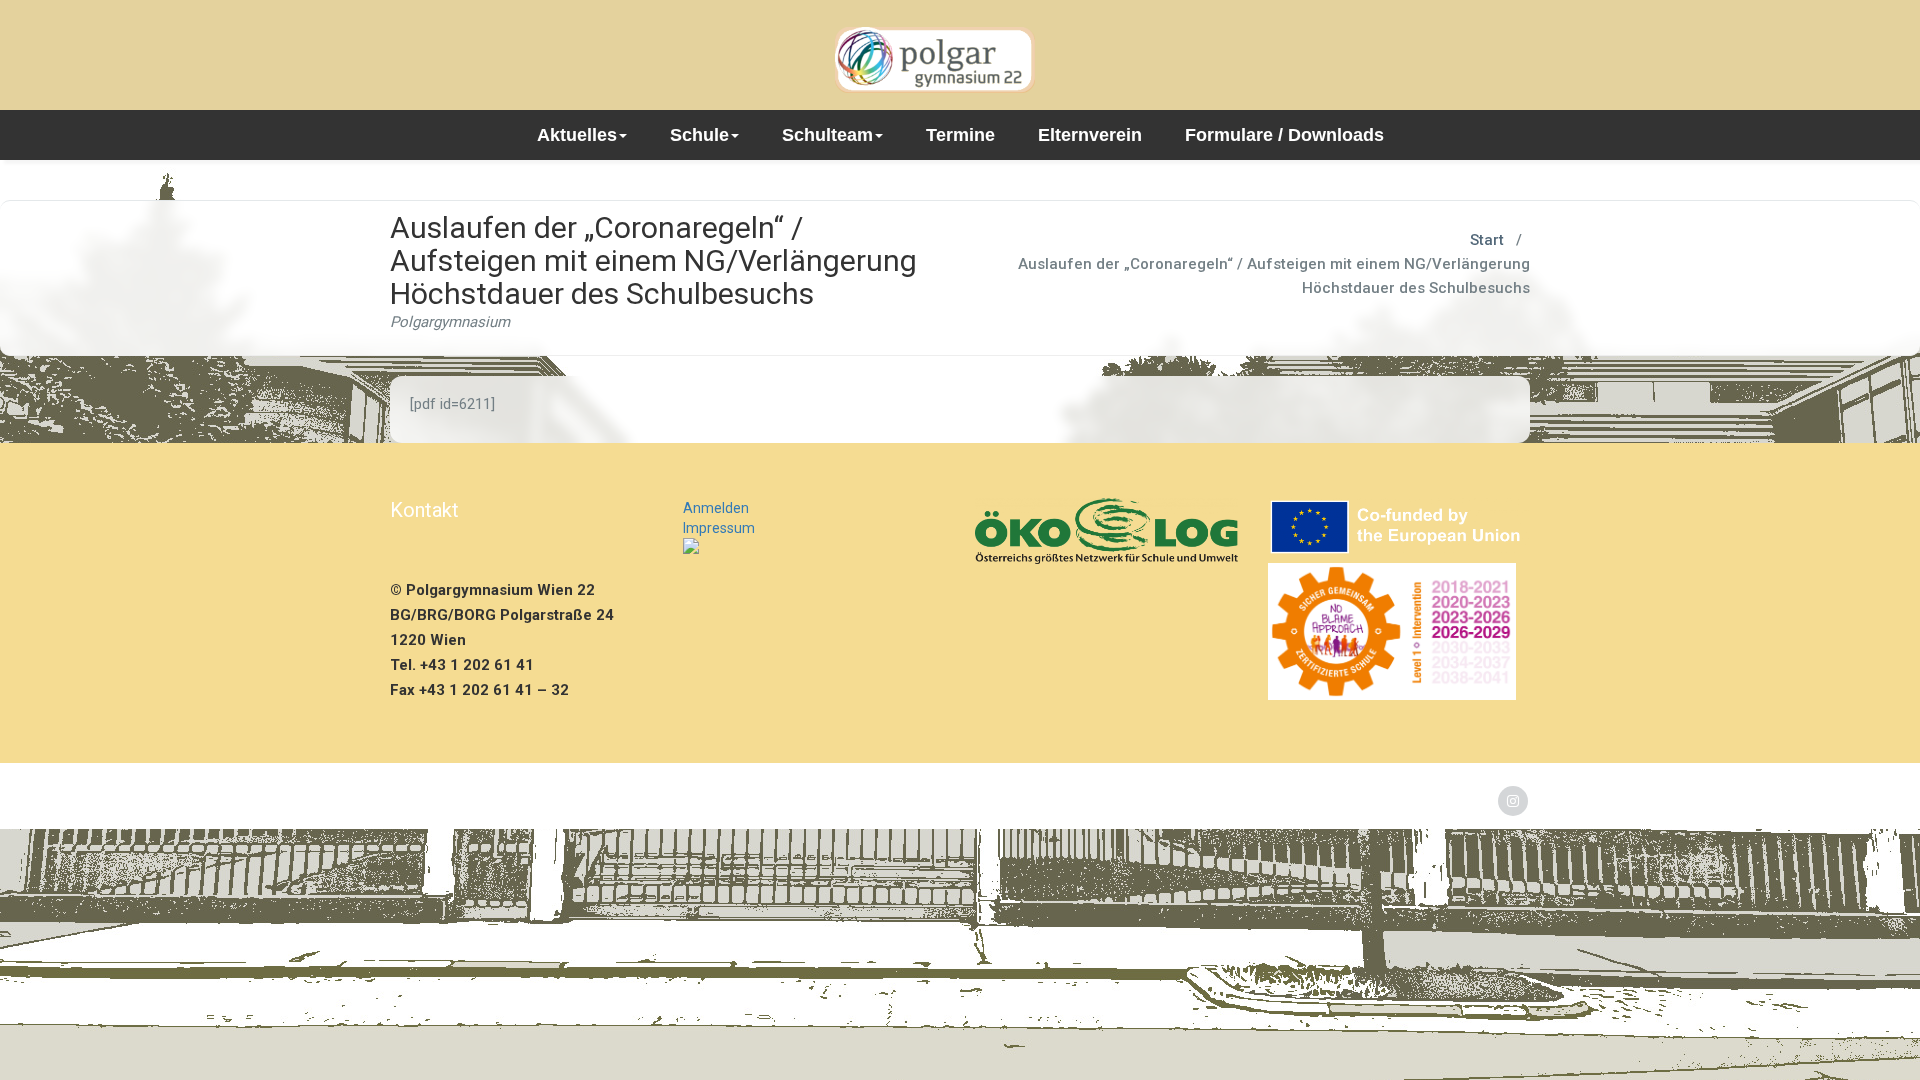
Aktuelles (577, 135)
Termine (960, 135)
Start (1487, 240)
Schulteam (827, 135)
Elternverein (1090, 135)
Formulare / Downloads (1284, 135)
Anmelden (716, 508)
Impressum (719, 528)
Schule (699, 135)
